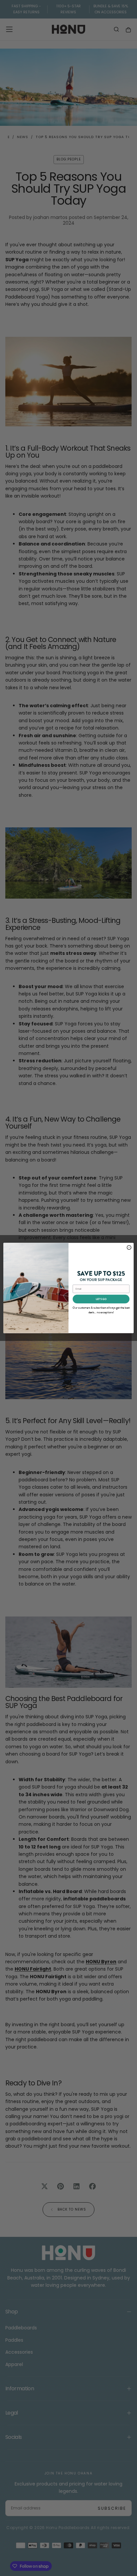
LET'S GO (101, 1299)
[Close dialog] (129, 1248)
